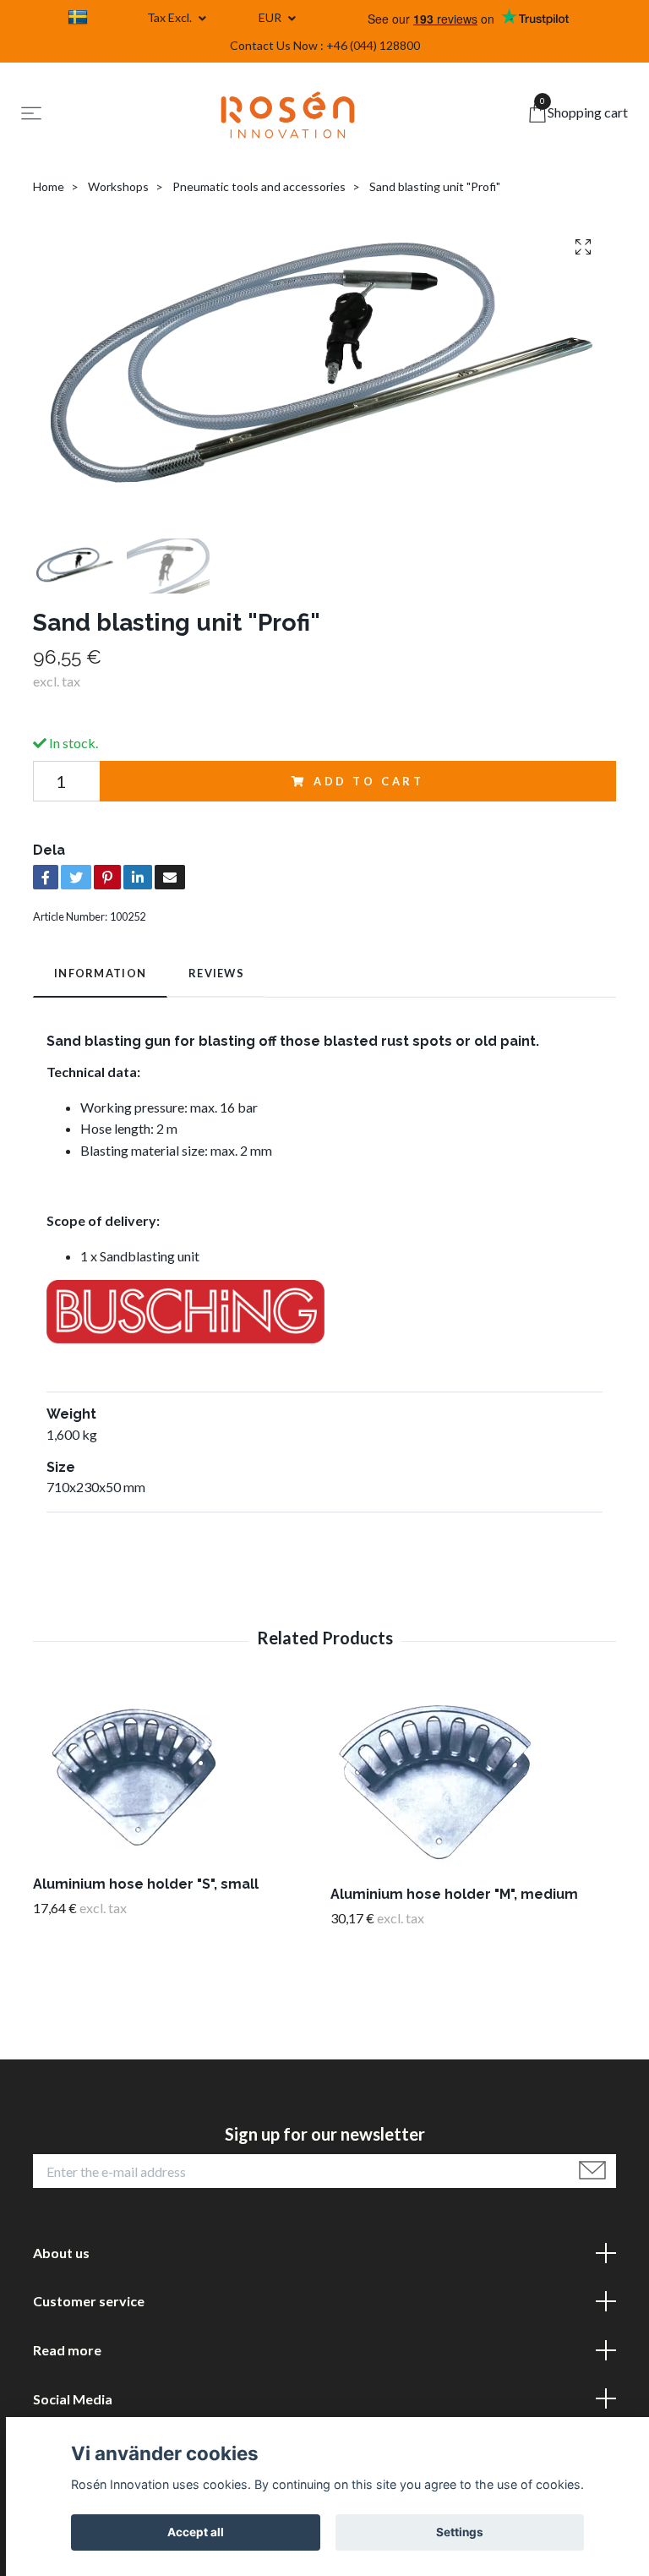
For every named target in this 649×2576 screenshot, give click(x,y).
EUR (271, 17)
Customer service (89, 2301)
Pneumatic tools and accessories (259, 186)
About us (61, 2253)
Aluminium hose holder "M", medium (454, 1894)
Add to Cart (369, 781)
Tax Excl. (171, 17)
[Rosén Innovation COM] (288, 115)
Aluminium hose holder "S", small (146, 1884)
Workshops (118, 186)
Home (49, 186)
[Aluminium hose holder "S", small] (175, 1775)
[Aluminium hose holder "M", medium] (473, 1780)
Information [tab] (100, 973)
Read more (67, 2350)
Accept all (196, 2532)
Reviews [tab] (216, 973)
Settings (460, 2532)
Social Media (73, 2399)
